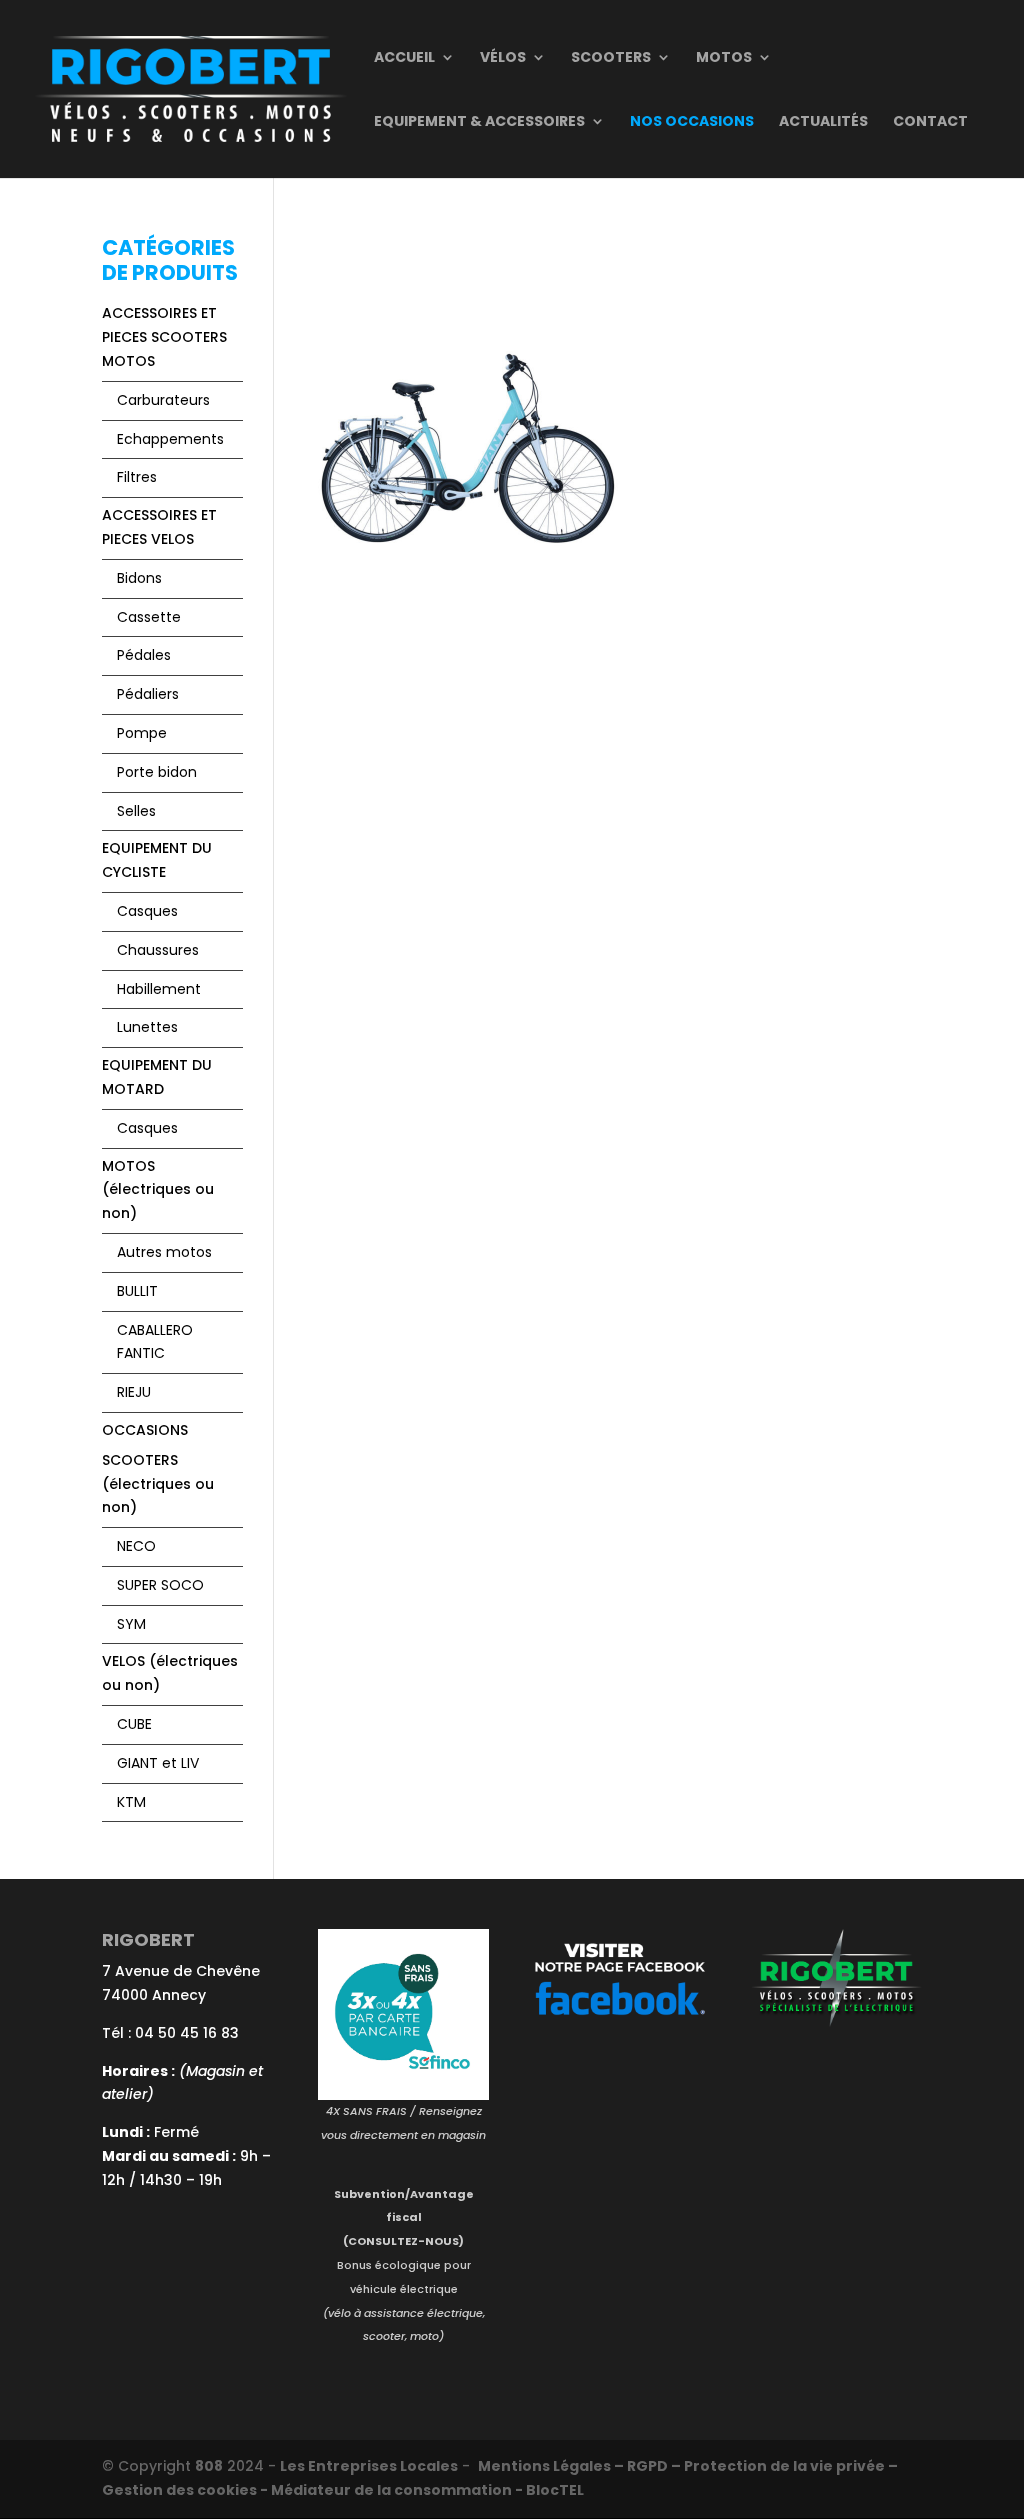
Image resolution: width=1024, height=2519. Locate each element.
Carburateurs (163, 400)
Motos (724, 58)
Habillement (159, 989)
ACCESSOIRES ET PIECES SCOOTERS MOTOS (164, 337)
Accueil (404, 58)
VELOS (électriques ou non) (170, 1673)
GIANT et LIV (158, 1763)
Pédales (144, 655)
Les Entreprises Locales (369, 2466)
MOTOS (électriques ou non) (158, 1190)
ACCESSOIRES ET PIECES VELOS (159, 527)
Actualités (823, 122)
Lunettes (147, 1027)
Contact (930, 122)
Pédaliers (148, 694)
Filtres (137, 477)
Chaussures (158, 950)
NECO (136, 1546)
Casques (147, 911)
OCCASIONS (145, 1430)
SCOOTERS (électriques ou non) (158, 1484)
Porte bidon (157, 772)
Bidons (139, 578)
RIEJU (134, 1392)
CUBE (134, 1724)
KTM (131, 1802)
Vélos (503, 58)
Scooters (611, 58)
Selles (136, 811)
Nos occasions (692, 122)
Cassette (149, 617)
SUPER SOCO (160, 1585)
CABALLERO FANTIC (155, 1342)
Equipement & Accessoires (479, 122)
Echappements (170, 439)
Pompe (142, 733)
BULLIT (137, 1291)
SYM (131, 1624)
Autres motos (164, 1252)
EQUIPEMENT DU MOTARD (157, 1077)
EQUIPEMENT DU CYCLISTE (157, 860)
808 (209, 2466)
